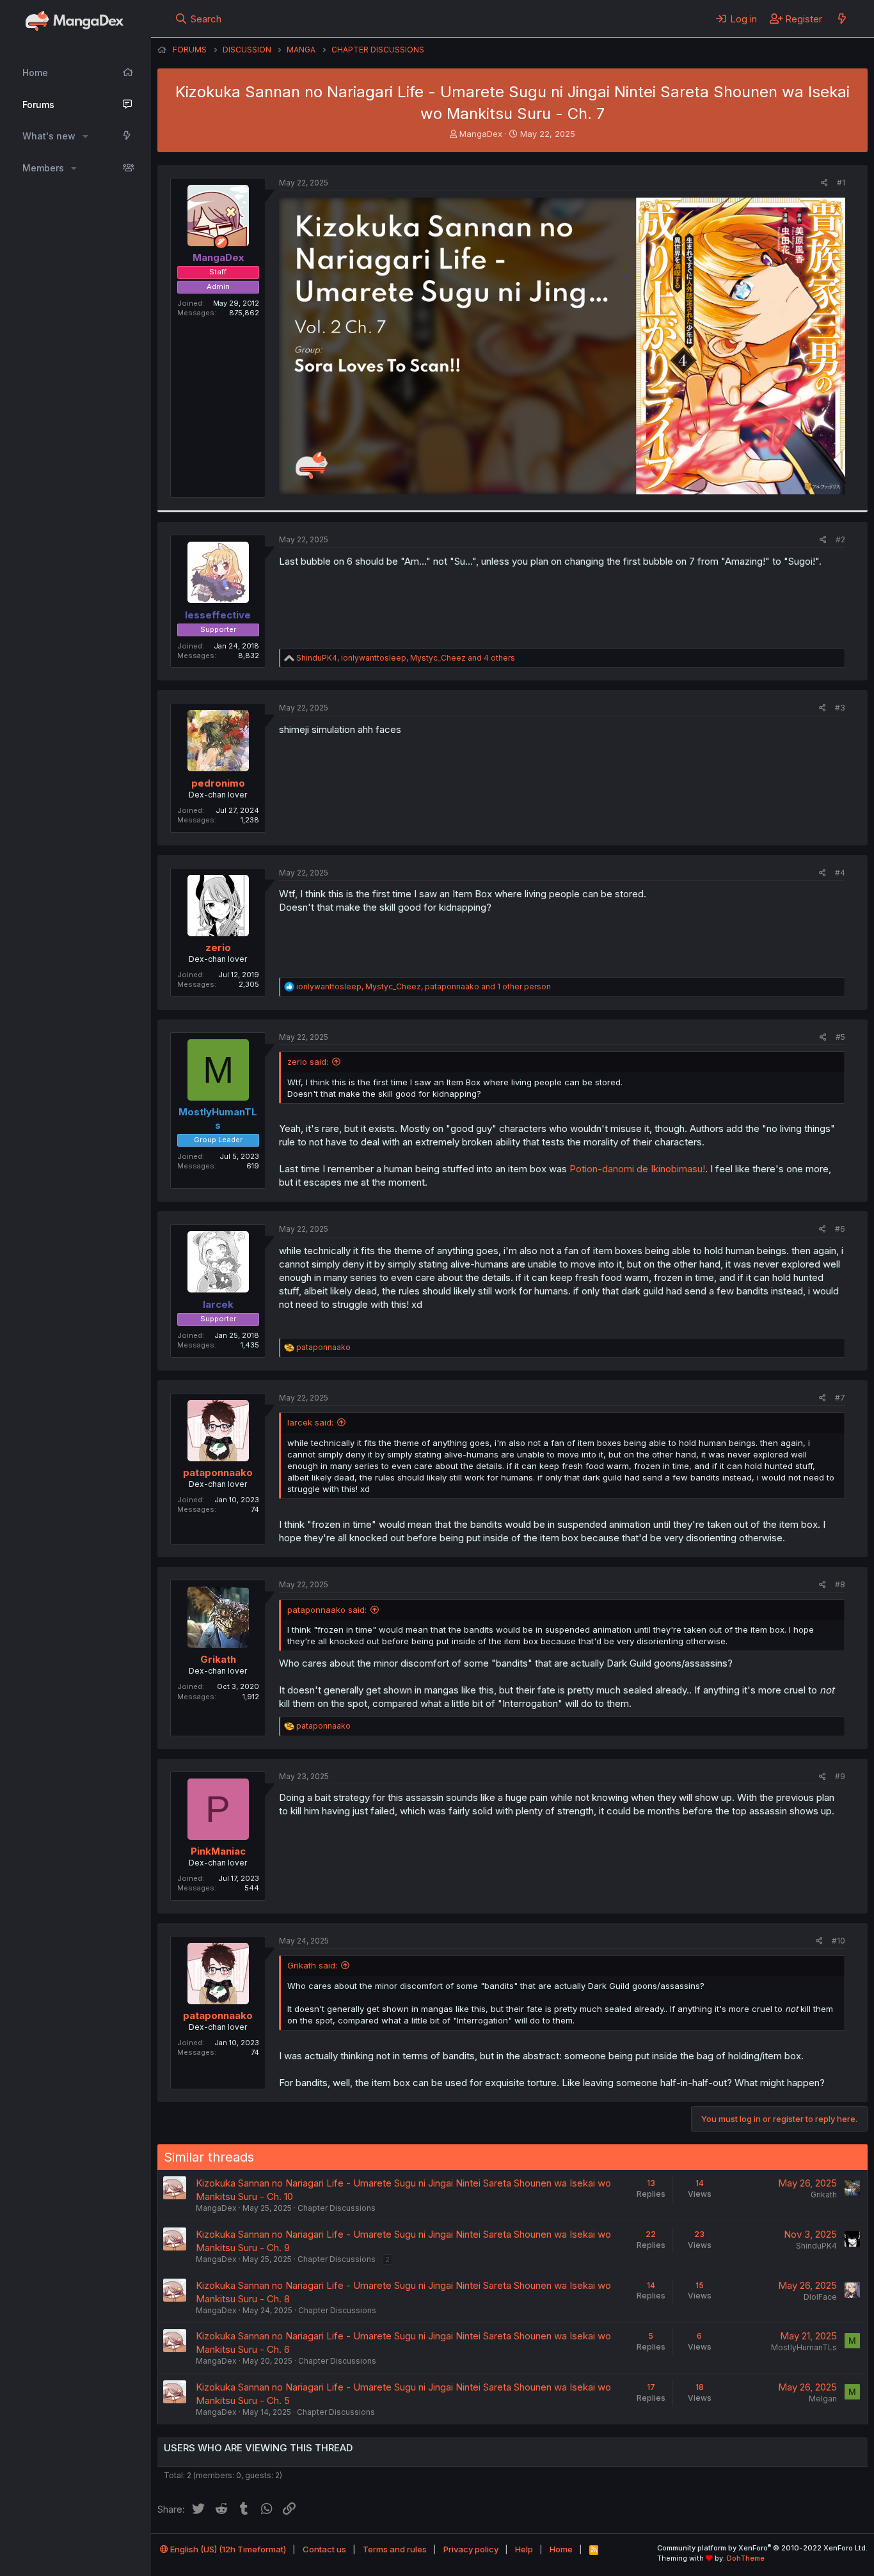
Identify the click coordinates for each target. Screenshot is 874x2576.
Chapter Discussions (337, 2208)
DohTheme (746, 2558)
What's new (49, 136)
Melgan (823, 2399)
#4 (840, 873)
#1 (841, 183)
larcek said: (310, 1422)
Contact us (324, 2549)
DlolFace (820, 2297)
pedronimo (218, 783)
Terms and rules (395, 2549)
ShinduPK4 (816, 2246)
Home (35, 73)
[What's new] (842, 19)
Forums (38, 105)
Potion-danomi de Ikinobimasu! (637, 1169)
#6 (840, 1229)
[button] (85, 136)
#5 (840, 1037)
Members (43, 168)
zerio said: (308, 1062)
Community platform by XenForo (762, 2548)
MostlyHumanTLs (804, 2347)
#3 (840, 708)
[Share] (824, 183)
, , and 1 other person (424, 986)
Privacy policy (471, 2549)
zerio (218, 947)
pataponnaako (218, 1473)
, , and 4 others (406, 658)
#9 (840, 1776)
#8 (840, 1584)
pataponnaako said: (327, 1610)
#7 (840, 1398)
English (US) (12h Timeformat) (227, 2549)
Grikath (218, 1659)
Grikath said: (312, 1965)
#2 (840, 539)
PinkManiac (218, 1851)
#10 (838, 1941)
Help (524, 2549)
